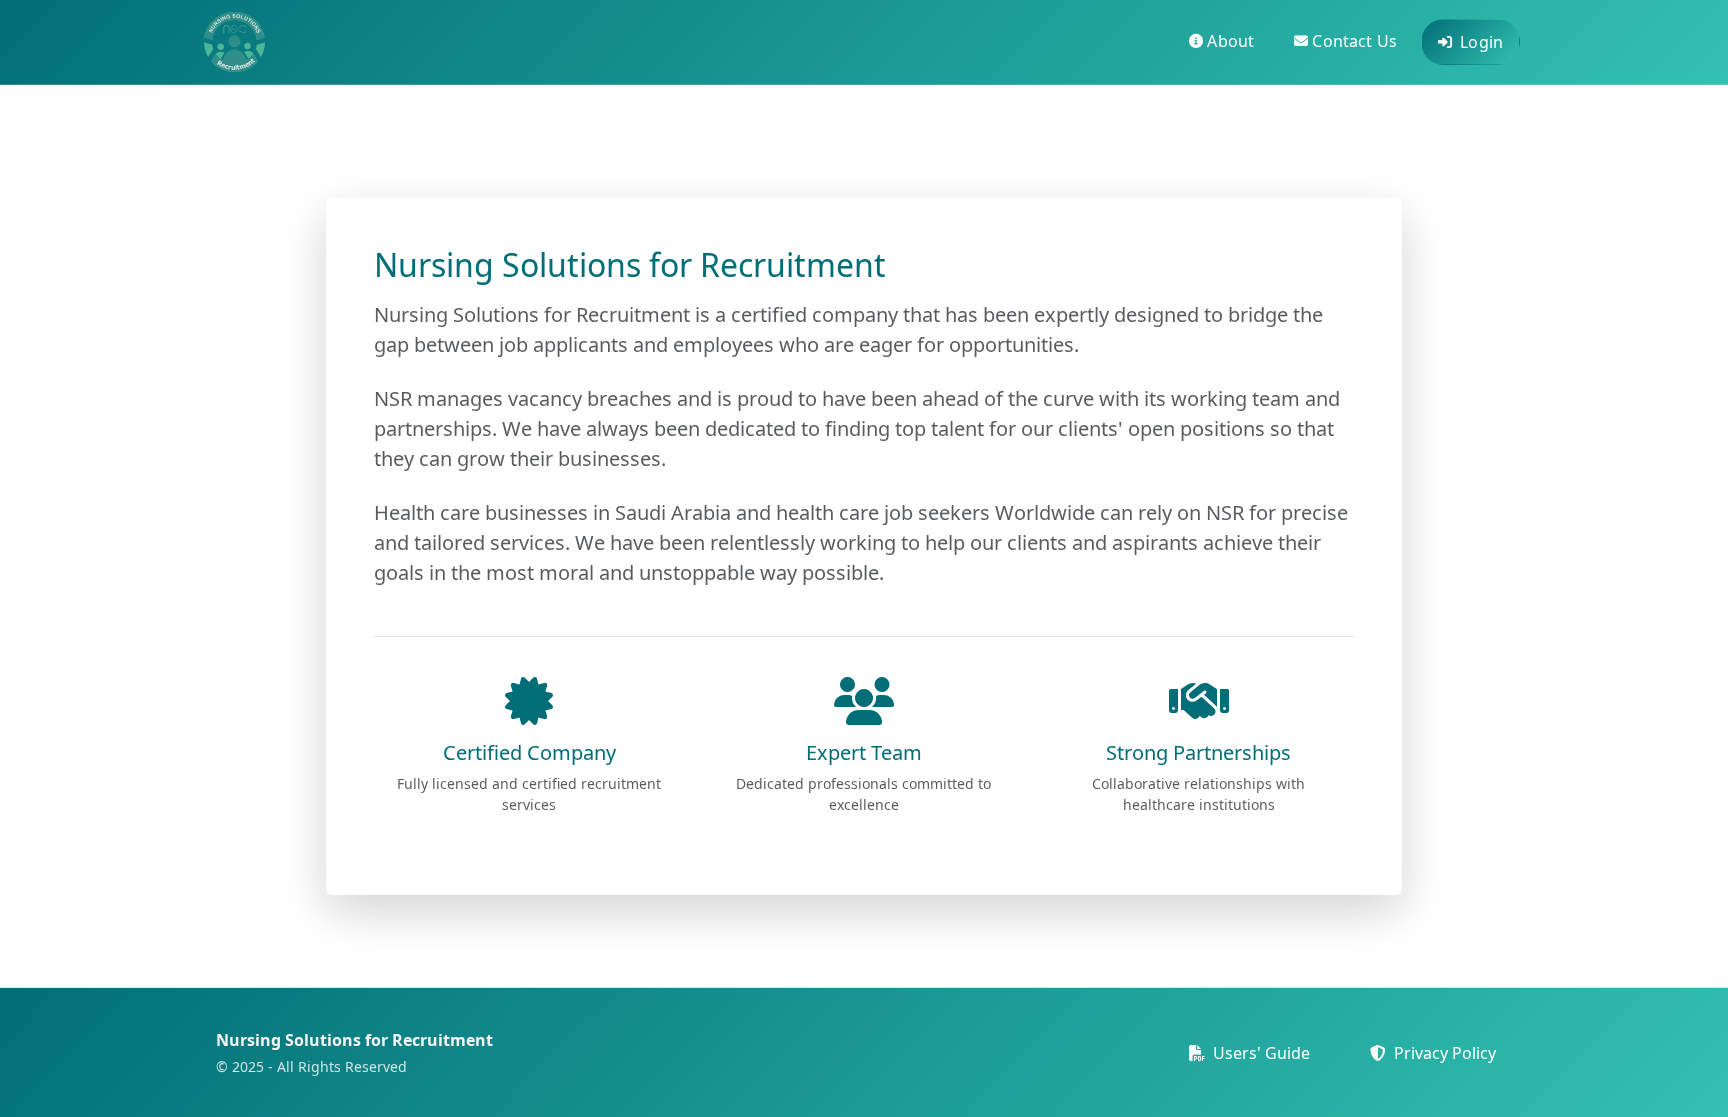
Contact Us (1354, 41)
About (1230, 41)
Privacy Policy (1443, 1053)
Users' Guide (1259, 1053)
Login (1481, 42)
